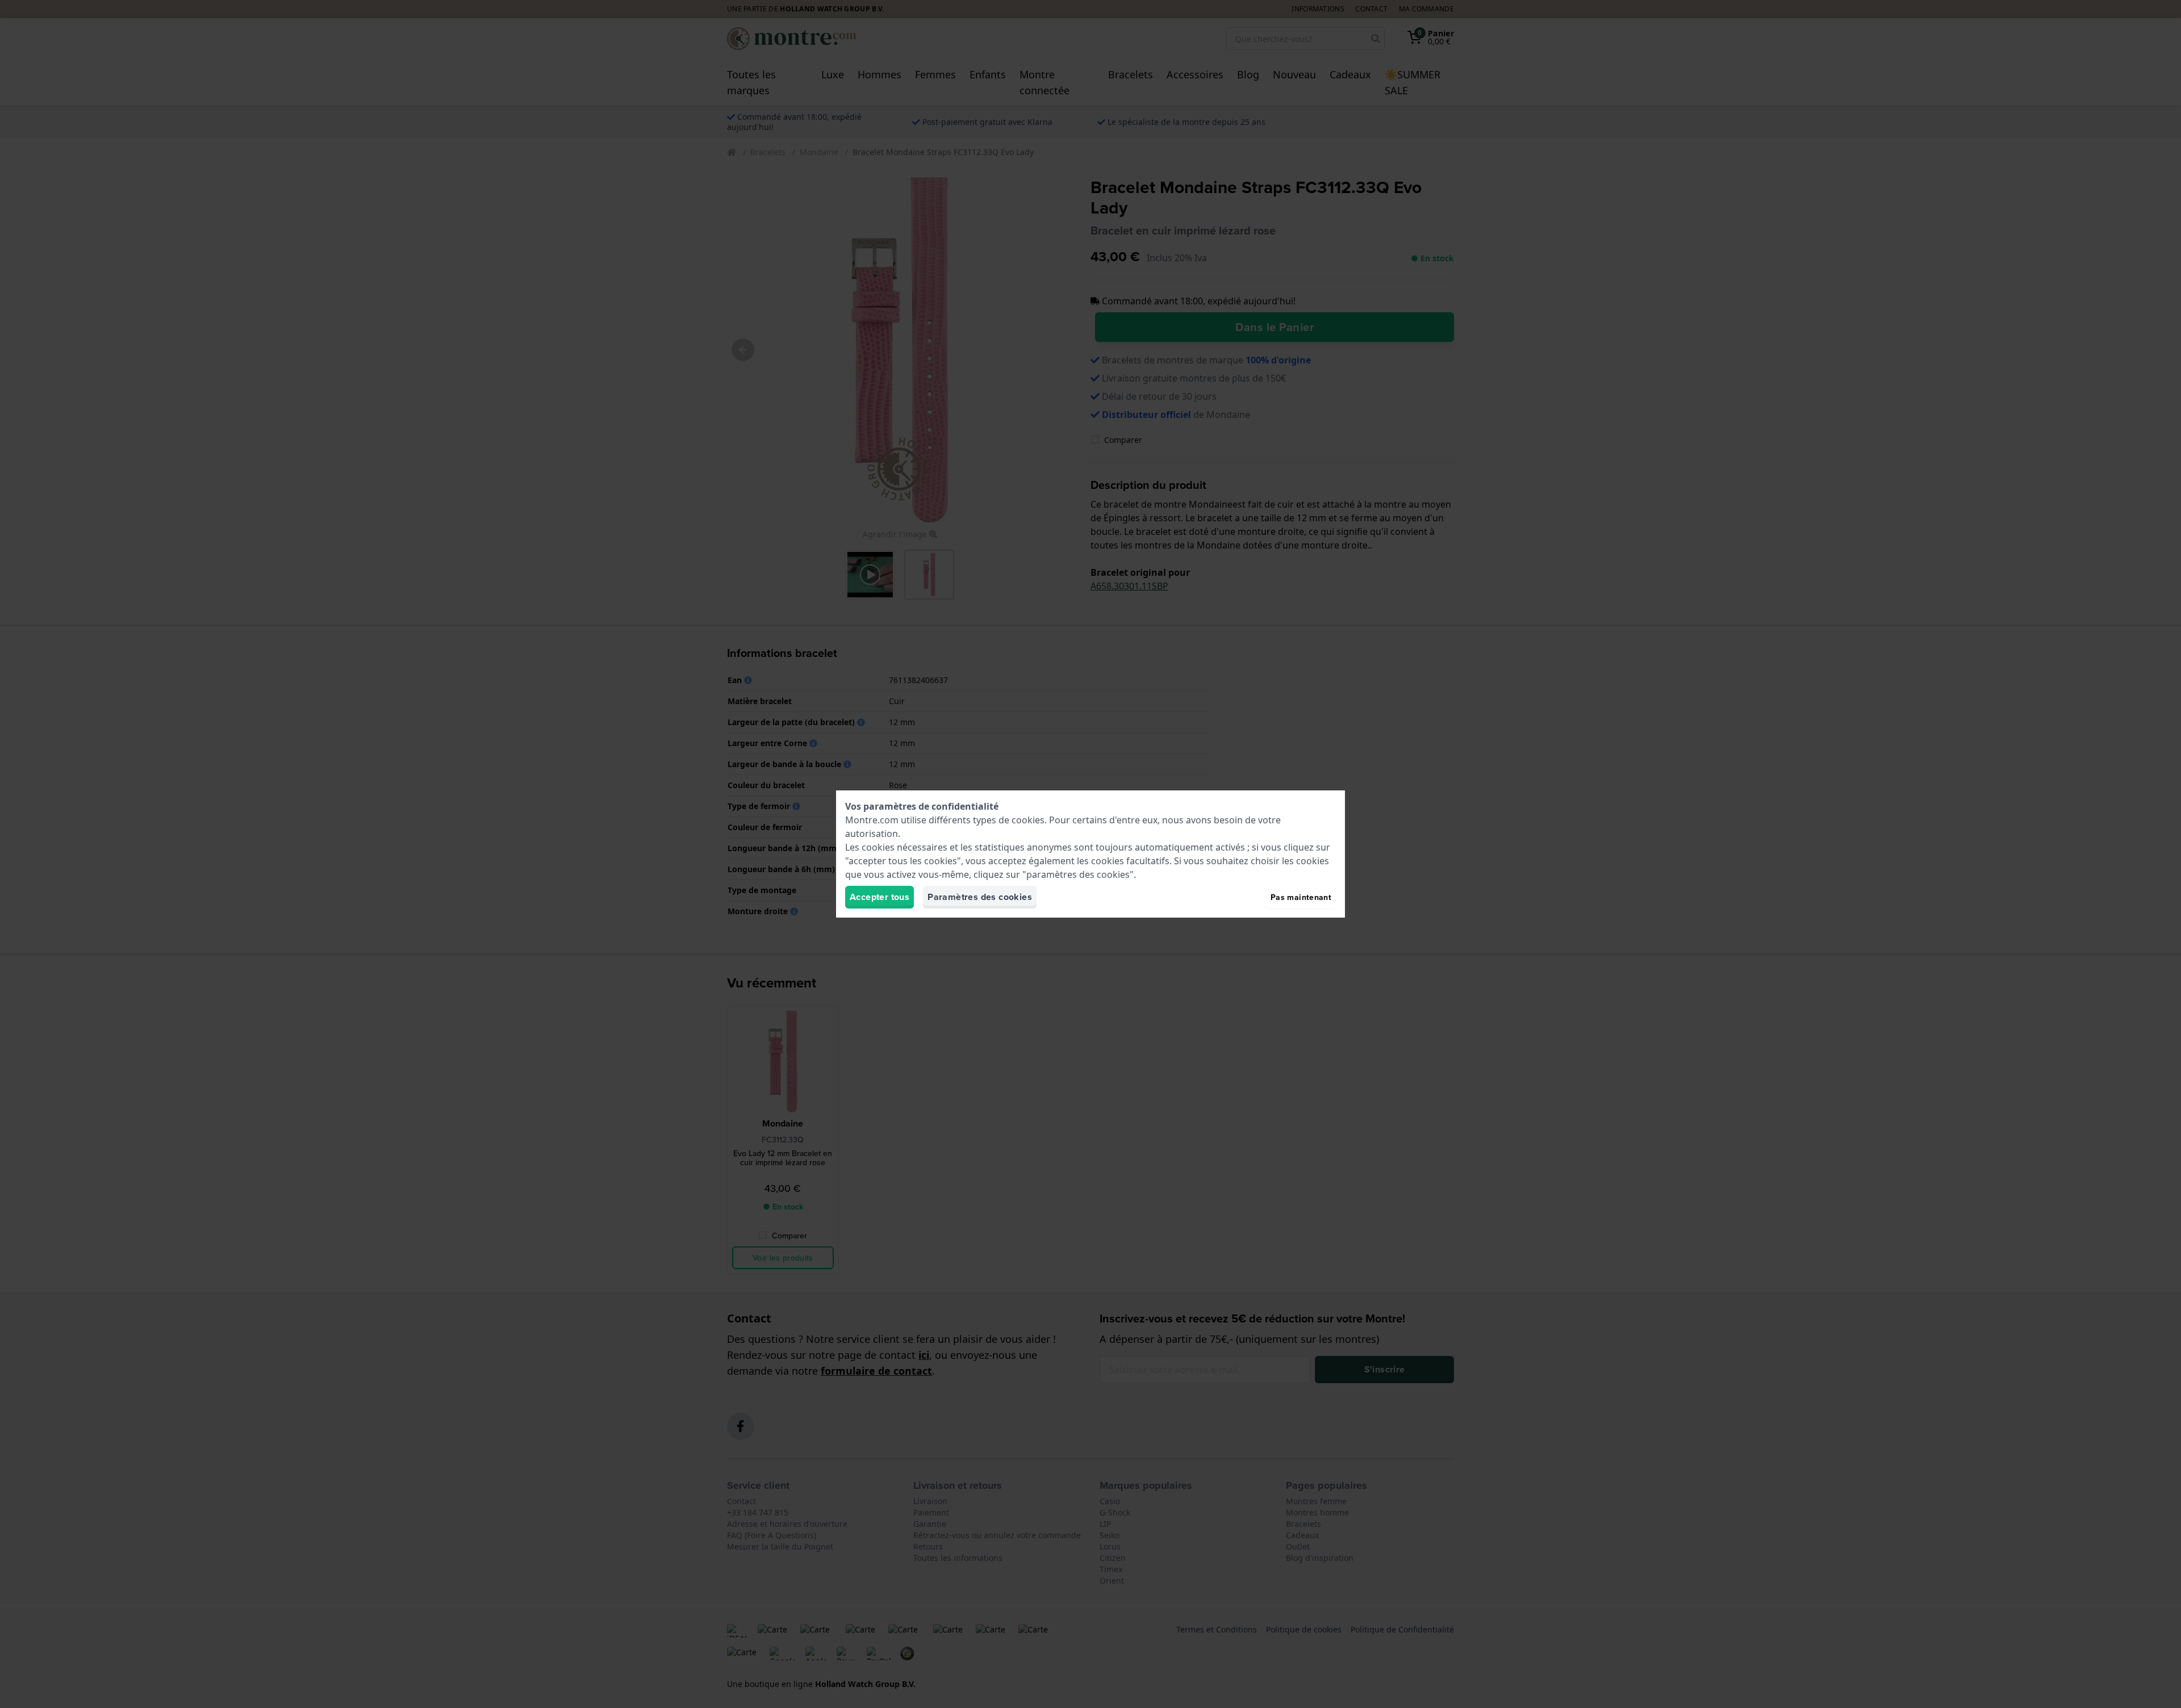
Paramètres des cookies (980, 897)
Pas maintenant (1301, 897)
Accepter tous (879, 897)
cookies (1028, 820)
